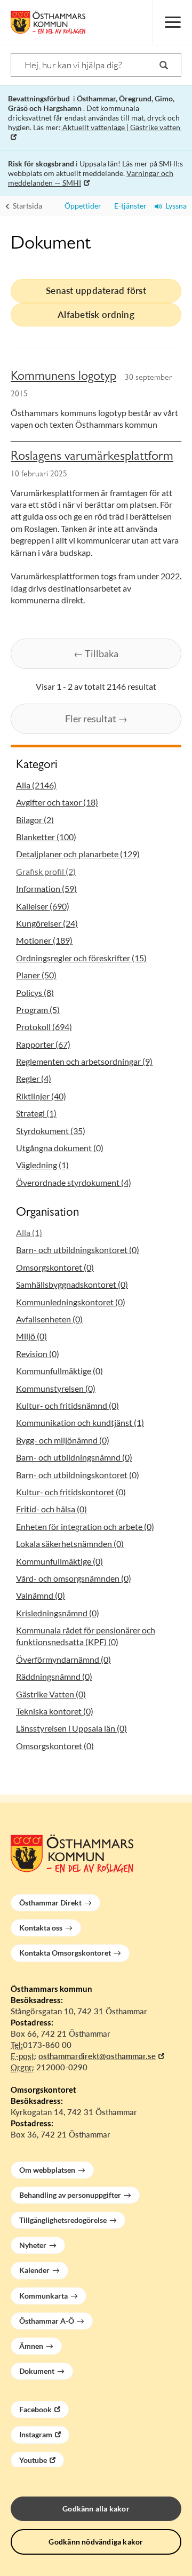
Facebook (35, 2409)
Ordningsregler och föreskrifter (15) (81, 958)
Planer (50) (36, 975)
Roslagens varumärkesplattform (92, 458)
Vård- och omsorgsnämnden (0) (74, 1578)
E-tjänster (128, 206)
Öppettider (81, 206)
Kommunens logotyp (63, 378)
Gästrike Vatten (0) (51, 1694)
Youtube (33, 2460)
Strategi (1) (36, 1113)
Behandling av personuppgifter (70, 2195)
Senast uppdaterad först (96, 290)
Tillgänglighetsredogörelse (63, 2220)
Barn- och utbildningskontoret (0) (78, 1250)
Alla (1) (29, 1233)
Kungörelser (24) (47, 923)
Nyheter (33, 2245)
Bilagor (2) (35, 820)
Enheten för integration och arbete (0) (85, 1526)
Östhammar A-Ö (47, 2321)
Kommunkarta (43, 2296)
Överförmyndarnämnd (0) (63, 1659)
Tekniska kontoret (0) (55, 1711)
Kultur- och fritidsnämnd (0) (67, 1405)
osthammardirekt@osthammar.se (97, 2056)
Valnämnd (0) (41, 1595)
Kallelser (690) (43, 906)
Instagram (36, 2434)
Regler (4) (34, 1078)
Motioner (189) (44, 940)
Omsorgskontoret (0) (55, 1267)
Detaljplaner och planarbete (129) (78, 854)
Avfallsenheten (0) (49, 1319)
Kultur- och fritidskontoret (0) (71, 1492)
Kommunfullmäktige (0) (59, 1371)
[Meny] (172, 22)
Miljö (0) (31, 1336)
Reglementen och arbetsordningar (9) (84, 1061)
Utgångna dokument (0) (60, 1148)
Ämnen (31, 2346)
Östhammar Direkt (50, 1903)
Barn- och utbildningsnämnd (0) (74, 1457)
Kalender (34, 2270)
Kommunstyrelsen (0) (56, 1388)
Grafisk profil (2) (46, 871)
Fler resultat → (96, 719)
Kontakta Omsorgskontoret (65, 1953)
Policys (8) (35, 992)
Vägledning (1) (42, 1165)
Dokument (37, 2371)
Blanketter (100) (46, 837)
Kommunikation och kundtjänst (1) (80, 1422)
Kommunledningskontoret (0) (71, 1302)
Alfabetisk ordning (96, 314)
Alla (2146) (36, 785)
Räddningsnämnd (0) (54, 1676)
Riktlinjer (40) (41, 1096)
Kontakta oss (41, 1928)
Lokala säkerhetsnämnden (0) (70, 1544)
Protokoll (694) (44, 1027)
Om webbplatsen (47, 2170)
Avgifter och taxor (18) (57, 802)
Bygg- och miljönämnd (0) (63, 1440)
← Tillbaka (96, 653)
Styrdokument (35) (51, 1131)
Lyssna (174, 206)
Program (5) (38, 1010)
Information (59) (46, 888)
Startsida (27, 206)
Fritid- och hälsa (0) (51, 1509)
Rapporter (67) (43, 1044)
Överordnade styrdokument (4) (74, 1182)
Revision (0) (38, 1354)
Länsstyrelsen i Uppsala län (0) (71, 1728)
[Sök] (164, 65)
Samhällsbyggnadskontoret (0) (72, 1284)
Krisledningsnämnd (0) (58, 1613)
